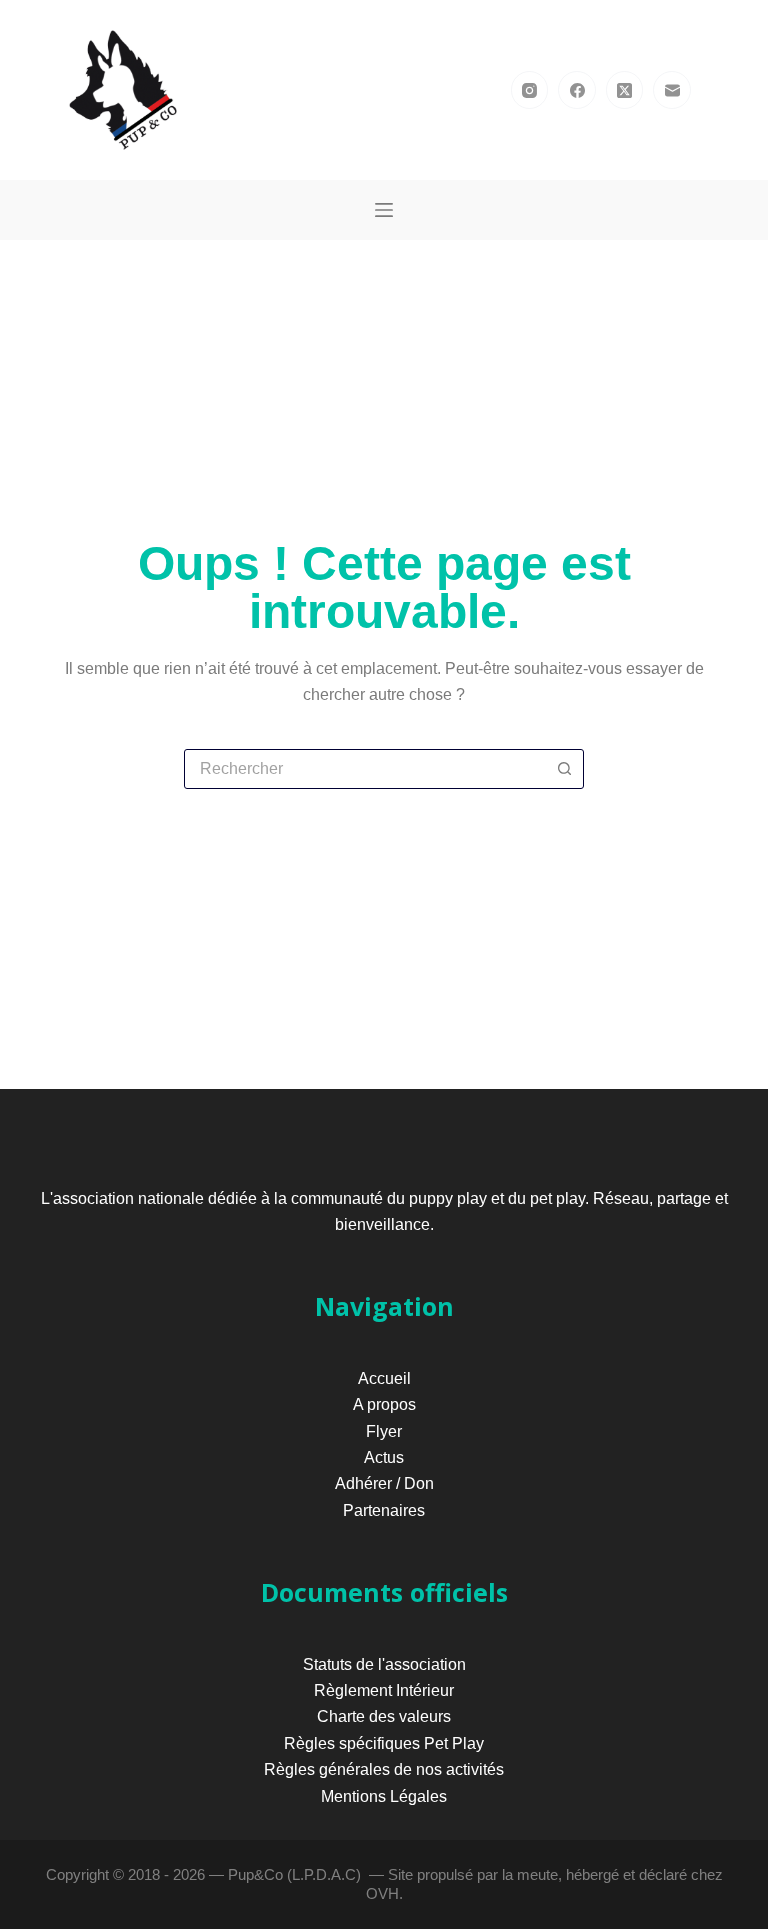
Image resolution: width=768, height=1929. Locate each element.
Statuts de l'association (384, 1664)
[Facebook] (577, 90)
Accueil (384, 1378)
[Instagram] (530, 90)
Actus (384, 1457)
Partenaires (384, 1510)
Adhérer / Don (384, 1483)
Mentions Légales (384, 1796)
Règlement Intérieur (384, 1690)
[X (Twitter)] (625, 90)
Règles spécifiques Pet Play (384, 1743)
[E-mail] (672, 90)
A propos (384, 1404)
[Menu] (384, 210)
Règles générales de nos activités (384, 1769)
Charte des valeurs (384, 1716)
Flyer (384, 1431)
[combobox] (365, 769)
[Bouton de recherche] (564, 769)
